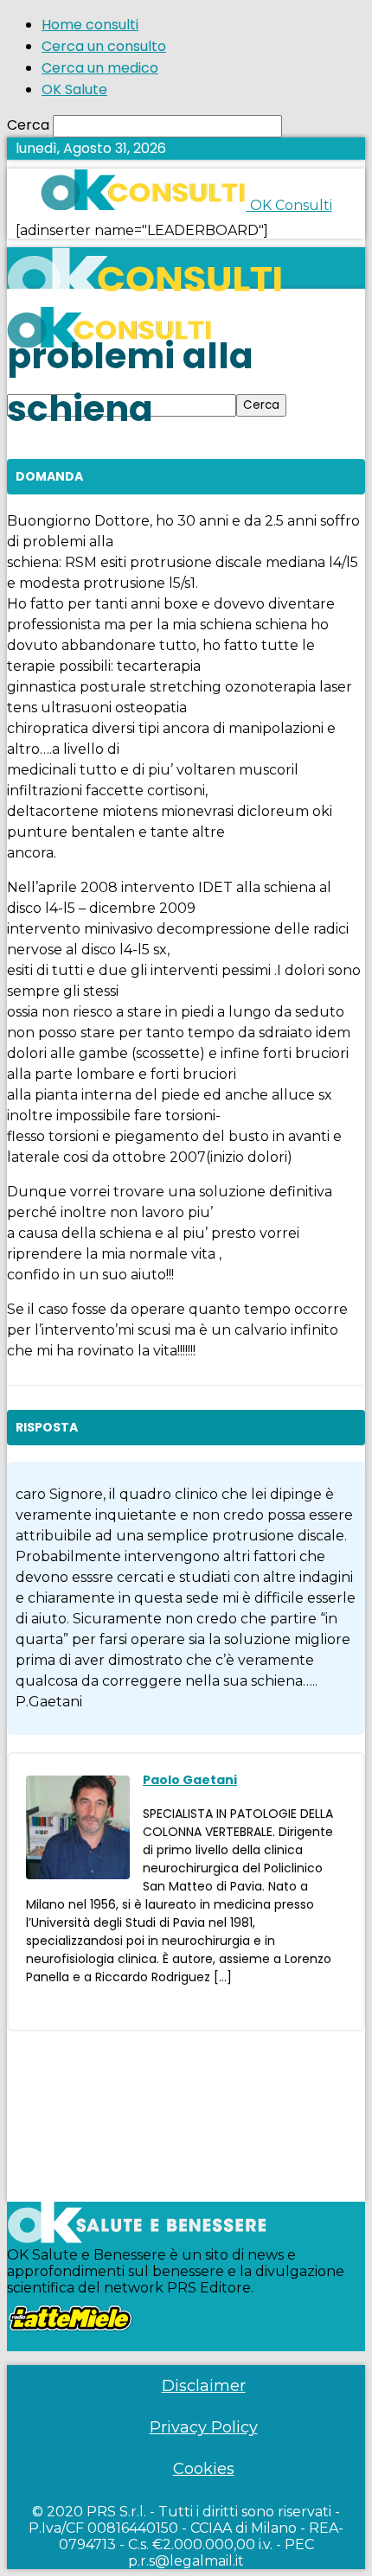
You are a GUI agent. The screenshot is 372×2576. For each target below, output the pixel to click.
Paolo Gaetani (190, 1780)
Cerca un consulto (104, 46)
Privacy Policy (204, 2427)
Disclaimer (204, 2386)
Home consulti (90, 25)
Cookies (204, 2469)
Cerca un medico (100, 68)
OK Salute (74, 89)
